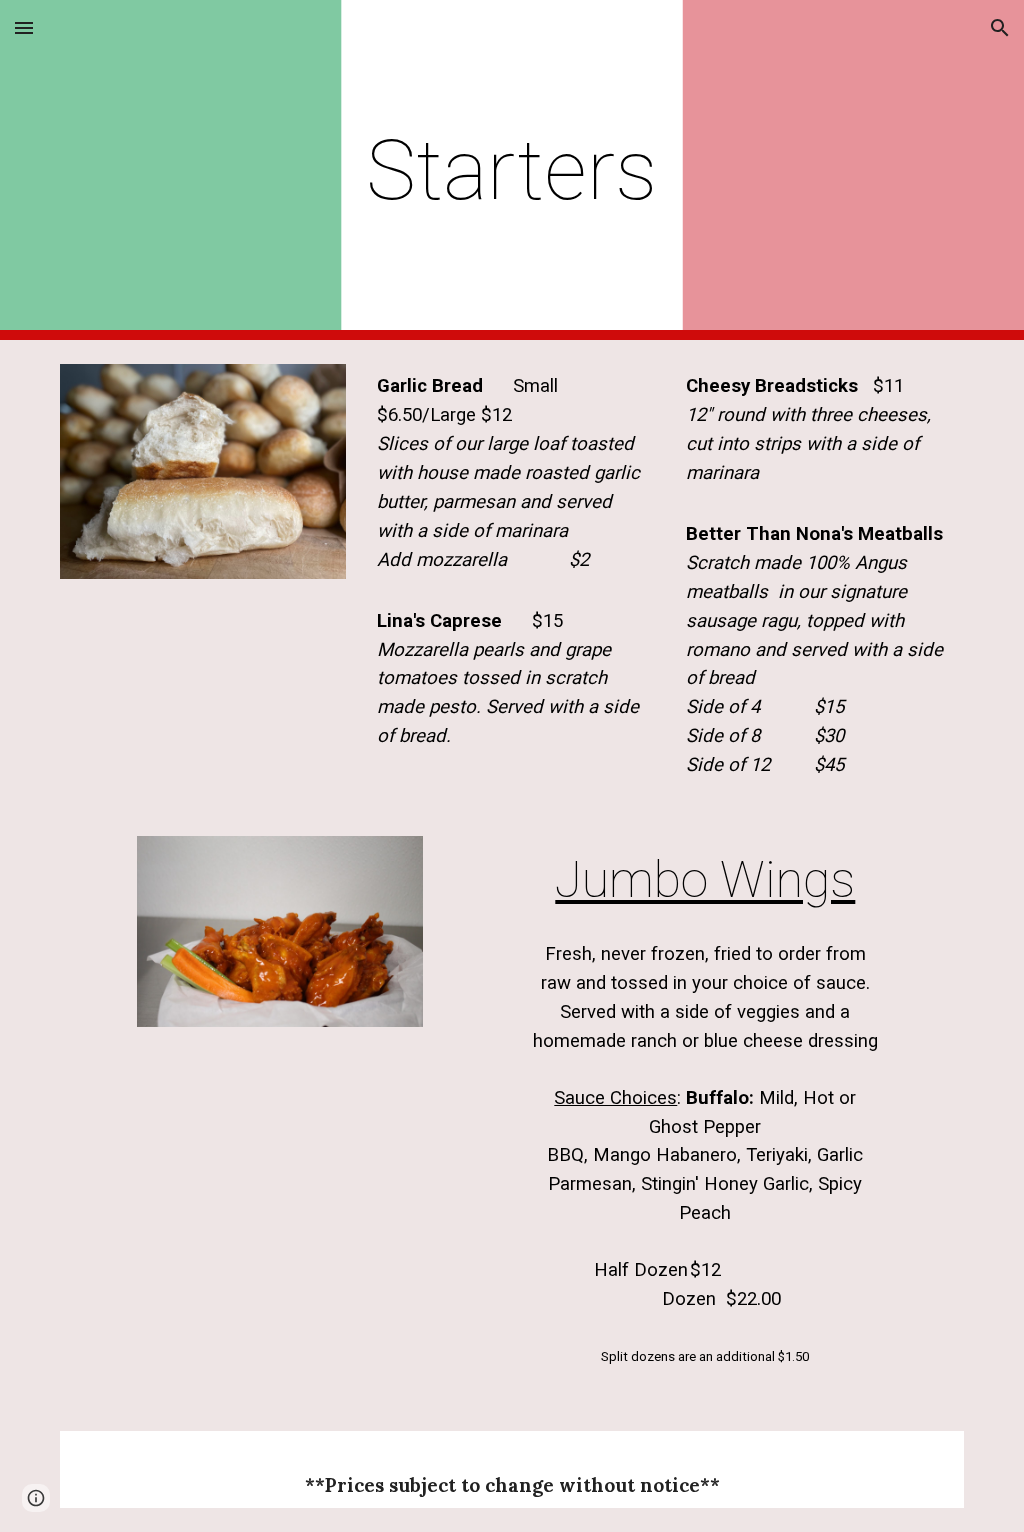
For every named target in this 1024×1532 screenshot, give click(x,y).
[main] (511, 170)
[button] (24, 27)
